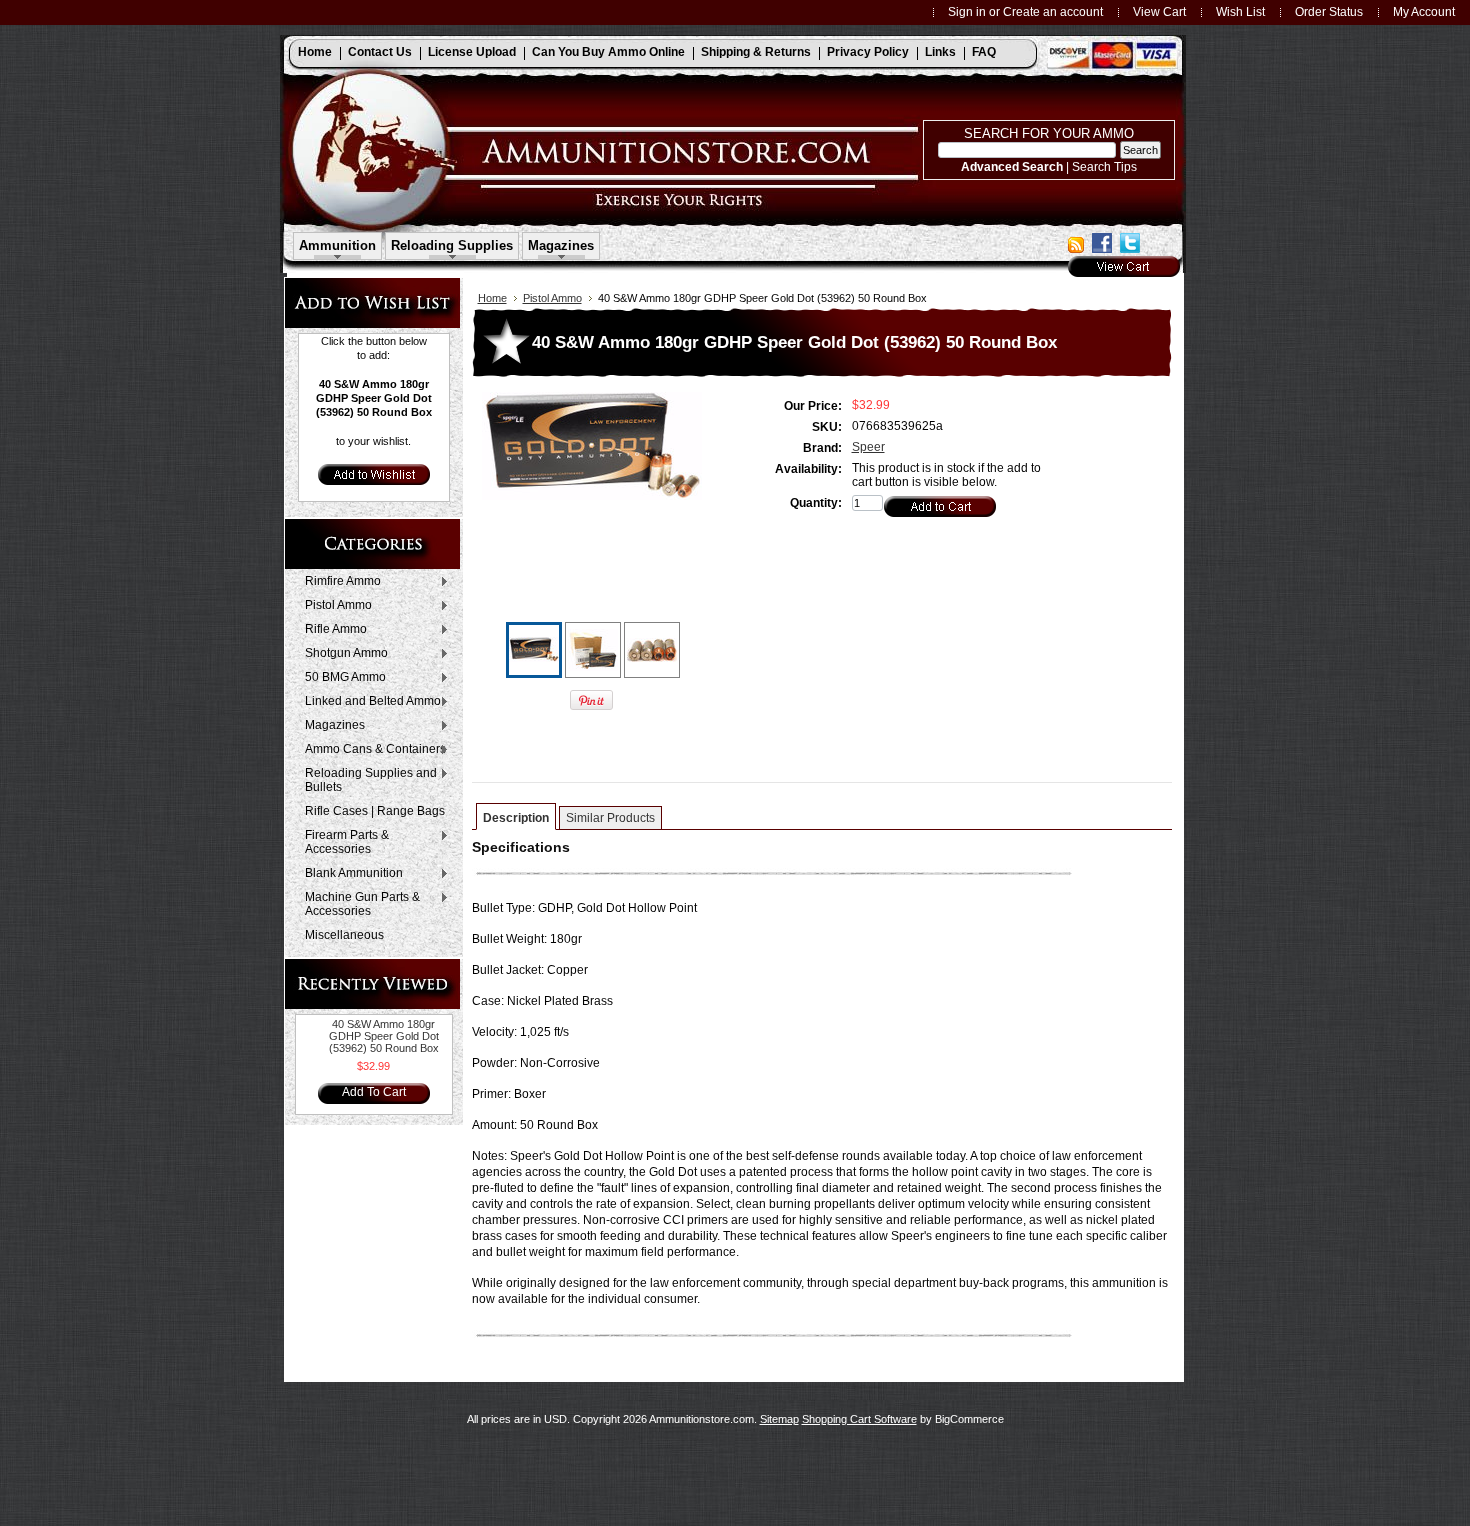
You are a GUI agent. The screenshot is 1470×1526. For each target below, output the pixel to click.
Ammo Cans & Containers (370, 750)
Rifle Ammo (331, 630)
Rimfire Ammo (338, 582)
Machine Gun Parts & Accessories (357, 904)
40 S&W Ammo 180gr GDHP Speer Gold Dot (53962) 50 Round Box (384, 1036)
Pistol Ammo (333, 606)
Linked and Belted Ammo (368, 702)
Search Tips (1104, 166)
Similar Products (610, 818)
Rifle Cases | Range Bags (375, 811)
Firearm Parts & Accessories (342, 842)
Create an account (1053, 11)
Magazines (330, 726)
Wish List (1240, 11)
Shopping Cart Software (859, 1419)
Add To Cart (374, 1092)
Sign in (967, 11)
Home (492, 298)
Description (516, 818)
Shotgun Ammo (341, 654)
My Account (1424, 11)
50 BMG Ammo (340, 678)
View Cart (1159, 11)
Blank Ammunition (349, 874)
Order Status (1329, 11)
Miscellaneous (344, 935)
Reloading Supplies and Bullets (366, 780)
